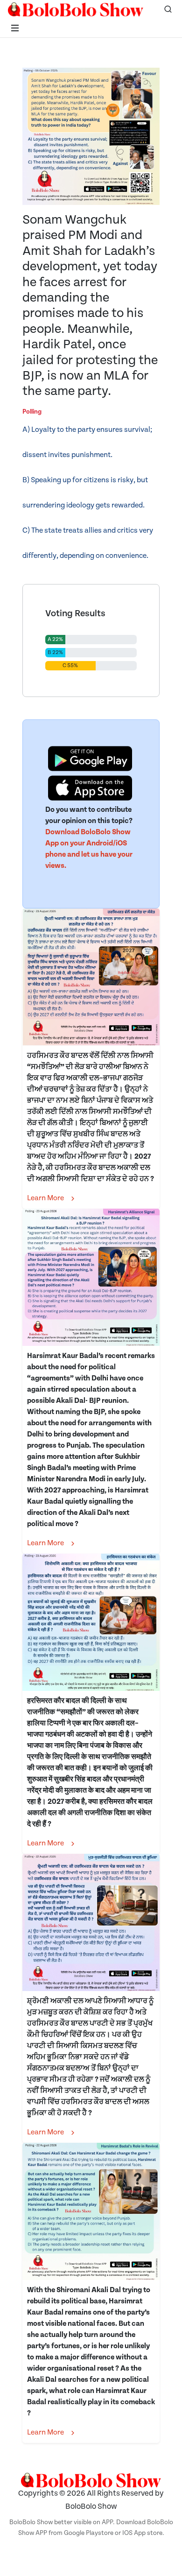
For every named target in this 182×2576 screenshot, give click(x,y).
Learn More (46, 1198)
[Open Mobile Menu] (15, 28)
